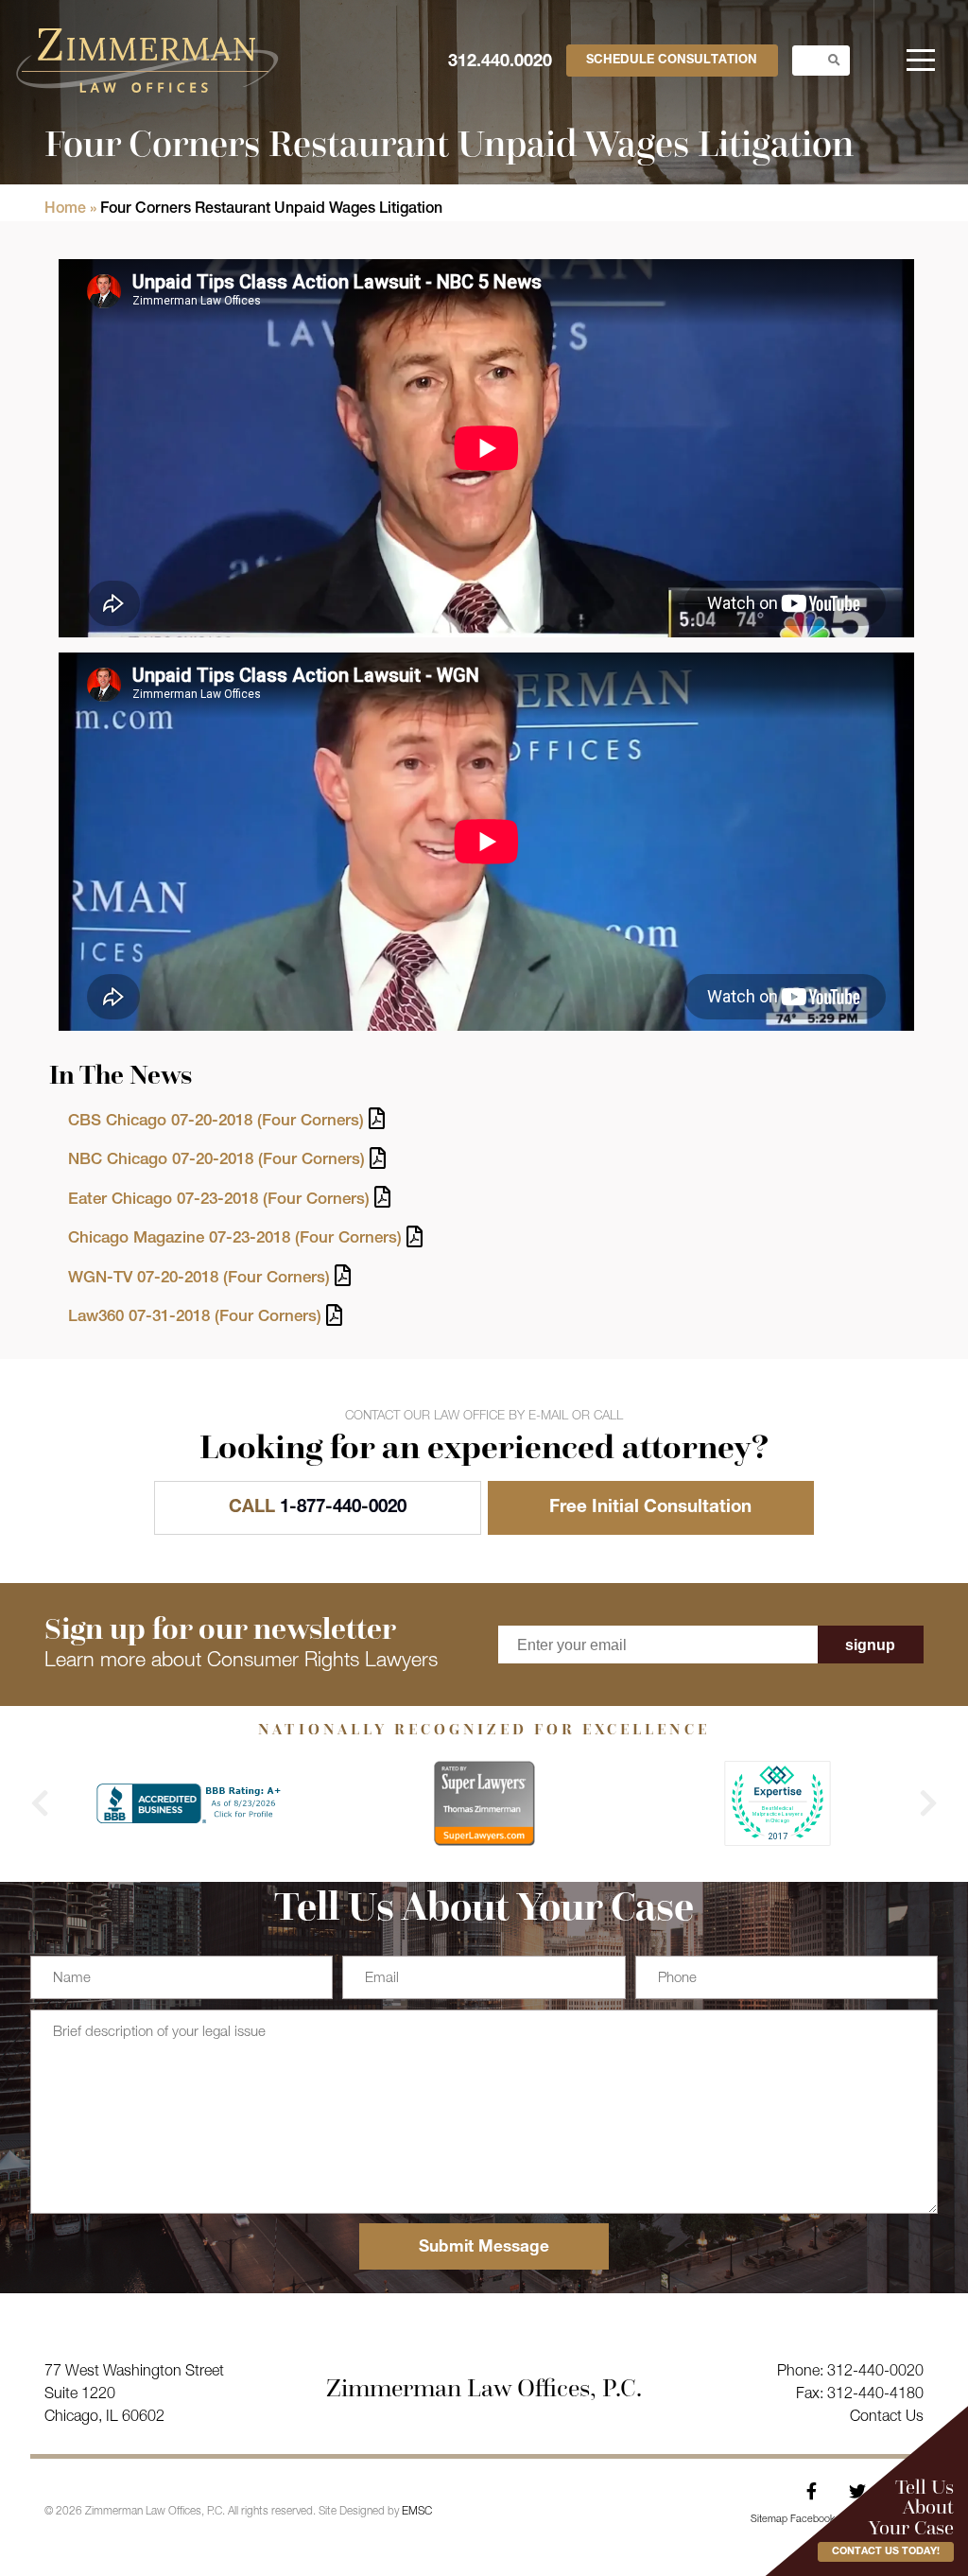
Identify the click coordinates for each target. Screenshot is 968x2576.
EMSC (417, 2512)
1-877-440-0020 (318, 1508)
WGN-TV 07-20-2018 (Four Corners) (199, 1279)
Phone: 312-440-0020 (850, 2372)
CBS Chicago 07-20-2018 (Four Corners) (216, 1122)
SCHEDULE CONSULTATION (672, 61)
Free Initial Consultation (650, 1508)
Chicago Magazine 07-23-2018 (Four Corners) (235, 1239)
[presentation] (40, 1803)
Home (65, 210)
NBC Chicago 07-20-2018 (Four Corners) (216, 1161)
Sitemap (769, 2520)
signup (870, 1645)
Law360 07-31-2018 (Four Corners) (195, 1318)
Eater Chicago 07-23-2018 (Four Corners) (219, 1201)
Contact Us (887, 2418)
